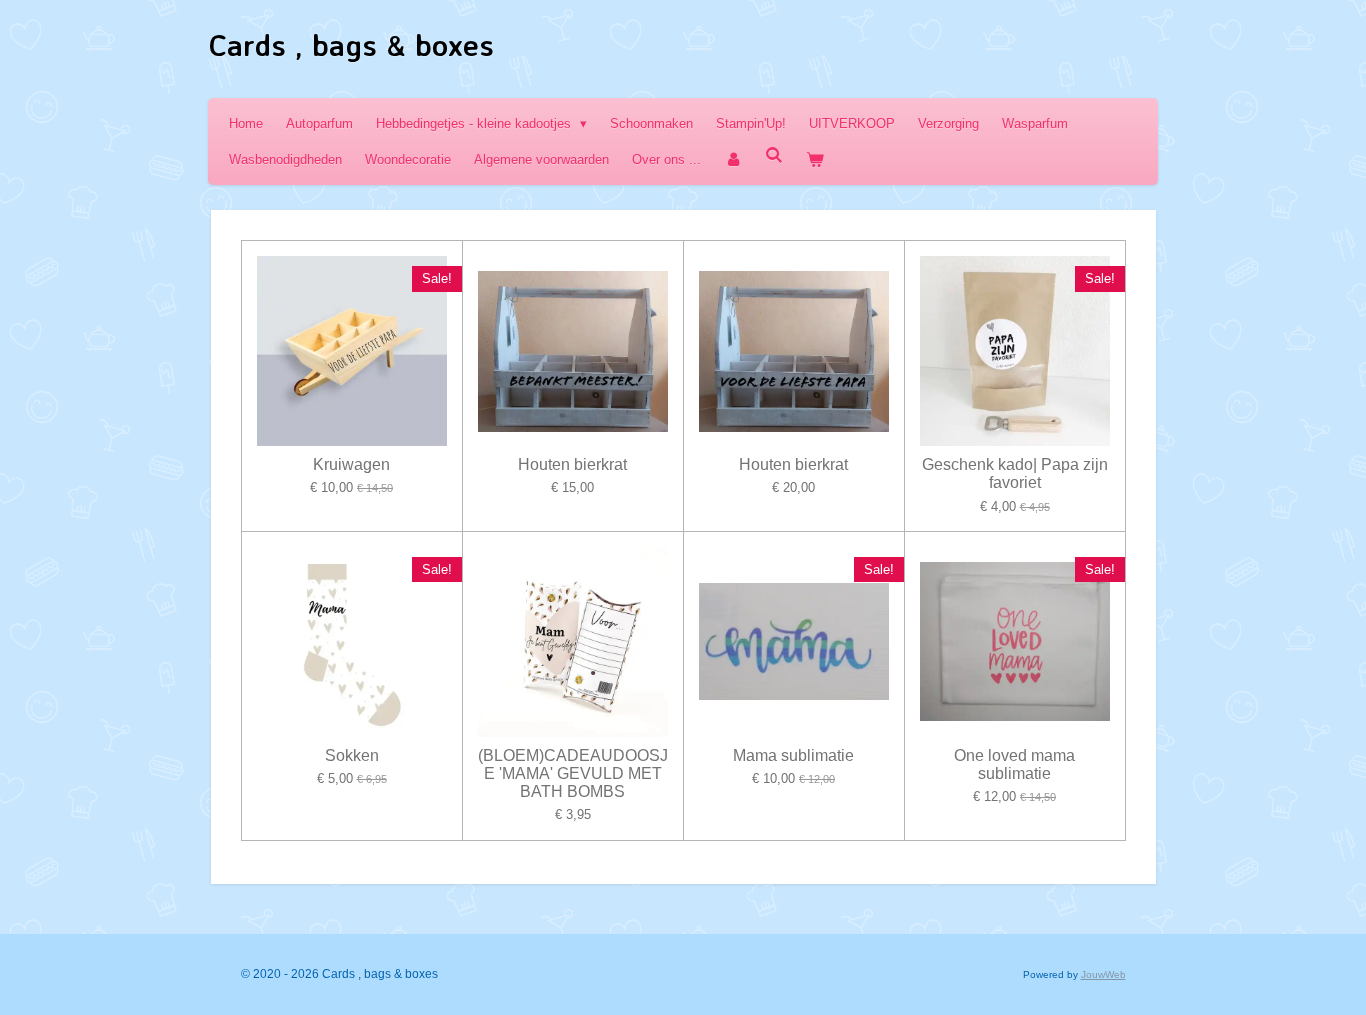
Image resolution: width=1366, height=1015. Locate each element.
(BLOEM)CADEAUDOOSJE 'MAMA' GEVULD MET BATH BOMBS (573, 773)
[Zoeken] (774, 155)
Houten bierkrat (572, 464)
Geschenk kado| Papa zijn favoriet (1015, 473)
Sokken (352, 755)
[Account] (733, 159)
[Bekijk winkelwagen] (815, 159)
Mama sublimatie (793, 755)
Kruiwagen (351, 464)
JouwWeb (1103, 974)
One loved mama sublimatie (1014, 764)
